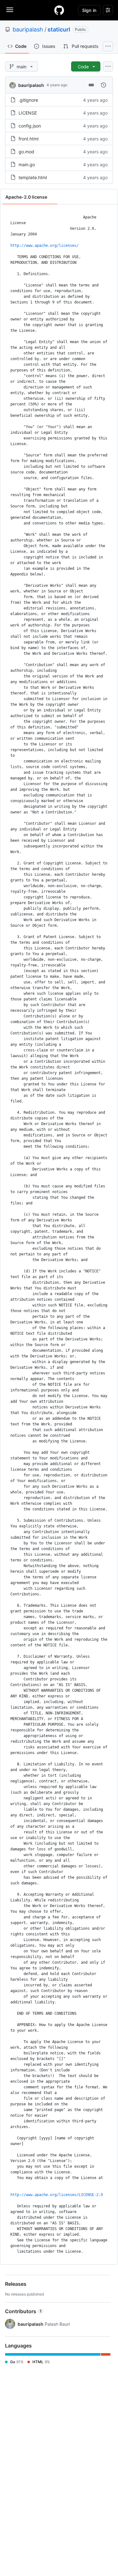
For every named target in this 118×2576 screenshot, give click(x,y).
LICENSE (28, 113)
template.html (33, 177)
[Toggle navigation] (10, 10)
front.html (28, 139)
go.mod (26, 152)
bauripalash (28, 29)
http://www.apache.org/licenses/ (45, 246)
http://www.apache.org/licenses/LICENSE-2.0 (57, 2195)
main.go (27, 164)
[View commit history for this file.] (104, 85)
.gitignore (28, 100)
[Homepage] (59, 10)
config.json (30, 126)
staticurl (59, 29)
